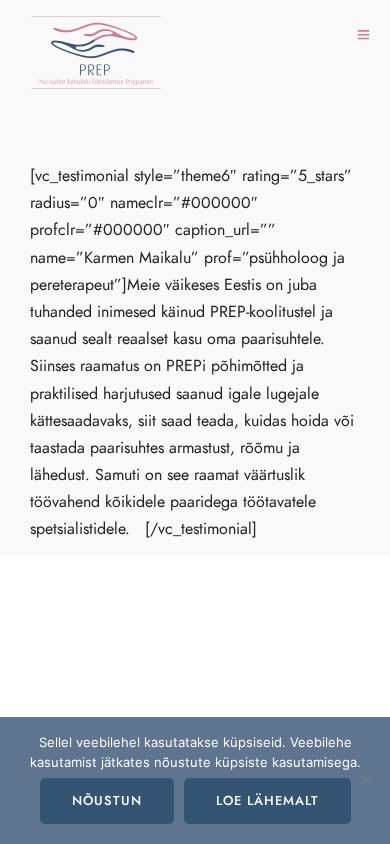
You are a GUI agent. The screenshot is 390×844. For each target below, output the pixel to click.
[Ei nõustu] (365, 780)
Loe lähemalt (267, 801)
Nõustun (107, 801)
